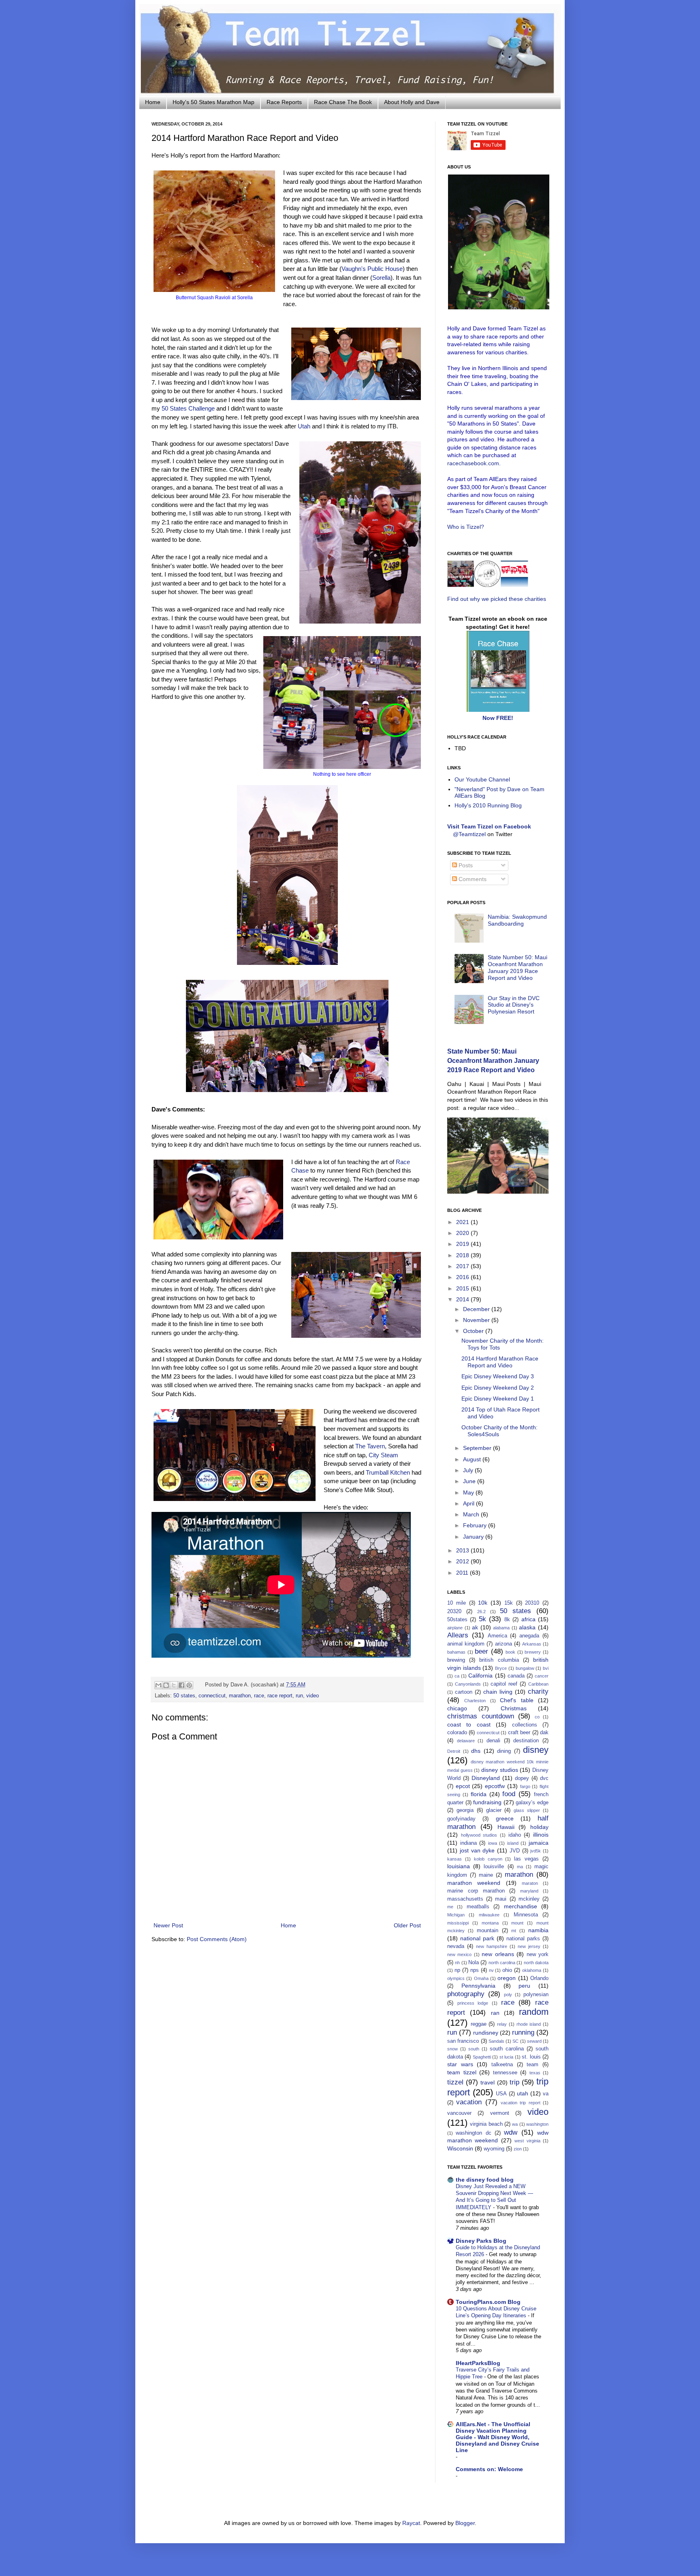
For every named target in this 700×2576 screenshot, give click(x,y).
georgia (465, 1810)
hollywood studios (479, 1835)
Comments (472, 879)
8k (507, 1620)
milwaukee (489, 1915)
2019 (463, 1244)
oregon (507, 1978)
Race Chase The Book (343, 102)
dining (504, 1751)
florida (479, 1794)
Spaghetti (482, 2057)
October (474, 1331)
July (469, 1470)
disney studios (500, 1770)
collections (525, 1725)
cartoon (464, 1692)
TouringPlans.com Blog (488, 2302)
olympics (456, 1978)
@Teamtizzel (469, 834)
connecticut (212, 1696)
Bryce (501, 1668)
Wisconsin (460, 2148)
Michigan (456, 1915)
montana (490, 1923)
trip (514, 2082)
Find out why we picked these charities (497, 599)
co (537, 1717)
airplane (455, 1628)
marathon (240, 1696)
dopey (522, 1778)
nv (491, 1970)
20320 (454, 1612)
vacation (469, 2102)
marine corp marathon (476, 1891)
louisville (494, 1867)
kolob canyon (488, 1859)
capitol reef (504, 1684)
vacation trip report (521, 2103)
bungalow (525, 1668)
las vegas (526, 1859)
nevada (456, 1946)
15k (509, 1603)
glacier (494, 1810)
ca (457, 1676)
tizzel (455, 2082)
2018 (463, 1255)
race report (280, 1696)
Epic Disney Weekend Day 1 (498, 1399)
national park (477, 1938)
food (509, 1794)
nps (475, 1970)
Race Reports (284, 102)
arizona (504, 1644)
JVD (515, 1851)
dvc (544, 1778)
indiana (468, 1843)
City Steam (383, 1455)
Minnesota (526, 1915)
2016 (463, 1277)
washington (537, 2124)
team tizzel (462, 2072)
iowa (493, 1843)
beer (481, 1651)
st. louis (531, 2057)
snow (452, 2049)
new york (538, 1954)
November (477, 1320)
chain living (498, 1692)
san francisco (463, 2041)
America (497, 1636)
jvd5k (536, 1851)
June (470, 1481)
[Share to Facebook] (181, 1685)
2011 (463, 1573)
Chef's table (516, 1700)
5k (482, 1619)
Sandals (496, 2041)
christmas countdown (481, 1716)
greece (505, 1818)
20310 (532, 1603)
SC (515, 2041)
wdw (511, 2132)
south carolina (507, 2049)
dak (544, 1733)
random (534, 2012)
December (477, 1309)
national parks (523, 1939)
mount (517, 1923)
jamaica (539, 1843)
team (532, 2065)
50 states (184, 1696)
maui (501, 1899)
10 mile (457, 1603)
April (470, 1503)
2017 (463, 1266)
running (523, 2032)
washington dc (473, 2133)
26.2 (481, 1612)
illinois (541, 1835)
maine (486, 1875)
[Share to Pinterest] (189, 1685)
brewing (456, 1660)
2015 (463, 1288)
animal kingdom (466, 1644)
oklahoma (532, 1970)
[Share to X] (174, 1685)
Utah (304, 426)
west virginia (527, 2141)
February (476, 1525)
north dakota (536, 1963)
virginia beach (486, 2124)
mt (514, 1931)
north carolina (502, 1963)
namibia (538, 1930)
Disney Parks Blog (481, 2241)
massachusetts (465, 1899)
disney (536, 1750)
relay (502, 2024)
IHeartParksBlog (478, 2363)
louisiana (459, 1866)
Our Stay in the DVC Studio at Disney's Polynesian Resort (514, 1005)
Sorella (381, 278)
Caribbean (538, 1684)
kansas (455, 1859)
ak (475, 1627)
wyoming (494, 2149)
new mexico (459, 1954)
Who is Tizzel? (466, 527)
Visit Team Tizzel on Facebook (489, 826)
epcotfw (495, 1786)
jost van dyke (477, 1850)
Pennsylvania (478, 1986)
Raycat (411, 2523)
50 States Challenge (188, 408)
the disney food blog (485, 2180)
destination (526, 1741)
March (472, 1514)
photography (466, 1994)
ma (520, 1867)
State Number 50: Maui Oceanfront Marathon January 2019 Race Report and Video (518, 967)
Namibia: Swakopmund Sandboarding (517, 920)
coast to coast (469, 1724)
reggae (479, 2024)
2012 (463, 1561)
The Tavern (370, 1446)
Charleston (475, 1701)
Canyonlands (468, 1684)
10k (483, 1603)
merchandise (521, 1906)
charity (538, 1691)
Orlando (539, 1978)
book (510, 1652)
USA (501, 2094)
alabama (501, 1628)
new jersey (529, 1946)
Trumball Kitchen (388, 1472)
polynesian (536, 1995)
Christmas (514, 1708)
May (469, 1492)
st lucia (506, 2057)
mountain (488, 1931)
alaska (527, 1627)
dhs (476, 1751)
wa (515, 2124)
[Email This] (158, 1685)
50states (457, 1620)
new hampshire (492, 1946)
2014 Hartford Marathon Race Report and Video (500, 1362)
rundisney (486, 2033)
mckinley (529, 1899)
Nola (474, 1963)
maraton (530, 1883)
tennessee (505, 2073)
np (457, 1970)
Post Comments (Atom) (217, 1939)
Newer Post (168, 1925)
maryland (529, 1891)
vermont (500, 2113)
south (474, 2049)
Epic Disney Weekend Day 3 (498, 1376)
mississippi (458, 1923)
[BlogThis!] (166, 1685)
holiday (539, 1827)
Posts (465, 865)
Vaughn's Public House (372, 269)
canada (516, 1676)
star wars (460, 2064)
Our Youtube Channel (482, 779)
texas (535, 2073)
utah (523, 2093)
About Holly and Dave (412, 102)
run (299, 1696)
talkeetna (502, 2065)
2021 (463, 1222)
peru (524, 1986)
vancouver (459, 2113)
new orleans (498, 1954)
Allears (458, 1635)
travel (488, 2082)
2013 (463, 1550)
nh (457, 1963)
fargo (525, 1786)
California (480, 1675)
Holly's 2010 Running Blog (488, 805)
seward (534, 2041)
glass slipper (527, 1810)
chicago (457, 1708)
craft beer (519, 1733)
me (450, 1907)
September (478, 1448)
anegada (529, 1636)
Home (153, 102)
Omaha (481, 1978)
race (259, 1696)
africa (528, 1619)
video (313, 1696)
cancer (542, 1676)
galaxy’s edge (532, 1803)
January (474, 1537)
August (473, 1459)
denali (493, 1741)
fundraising (487, 1802)
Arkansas (532, 1644)
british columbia (499, 1660)
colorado (457, 1733)
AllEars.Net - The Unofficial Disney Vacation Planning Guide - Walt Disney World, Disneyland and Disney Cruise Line (497, 2437)
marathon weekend (474, 1883)
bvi (546, 1668)
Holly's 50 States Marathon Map (213, 102)
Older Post (407, 1925)
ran (495, 2013)
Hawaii (506, 1827)
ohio (507, 1970)
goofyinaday (461, 1819)
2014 (463, 1299)
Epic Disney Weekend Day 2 (498, 1388)
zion (518, 2149)
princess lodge (473, 2003)
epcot (463, 1786)
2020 (463, 1233)
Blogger (465, 2523)
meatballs (478, 1907)
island (513, 1843)
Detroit (454, 1751)
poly (508, 1995)
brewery (533, 1652)
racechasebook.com (473, 463)
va (546, 2094)
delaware (466, 1741)
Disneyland (486, 1778)
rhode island (529, 2024)
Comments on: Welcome (489, 2469)
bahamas (456, 1652)
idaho (515, 1835)
